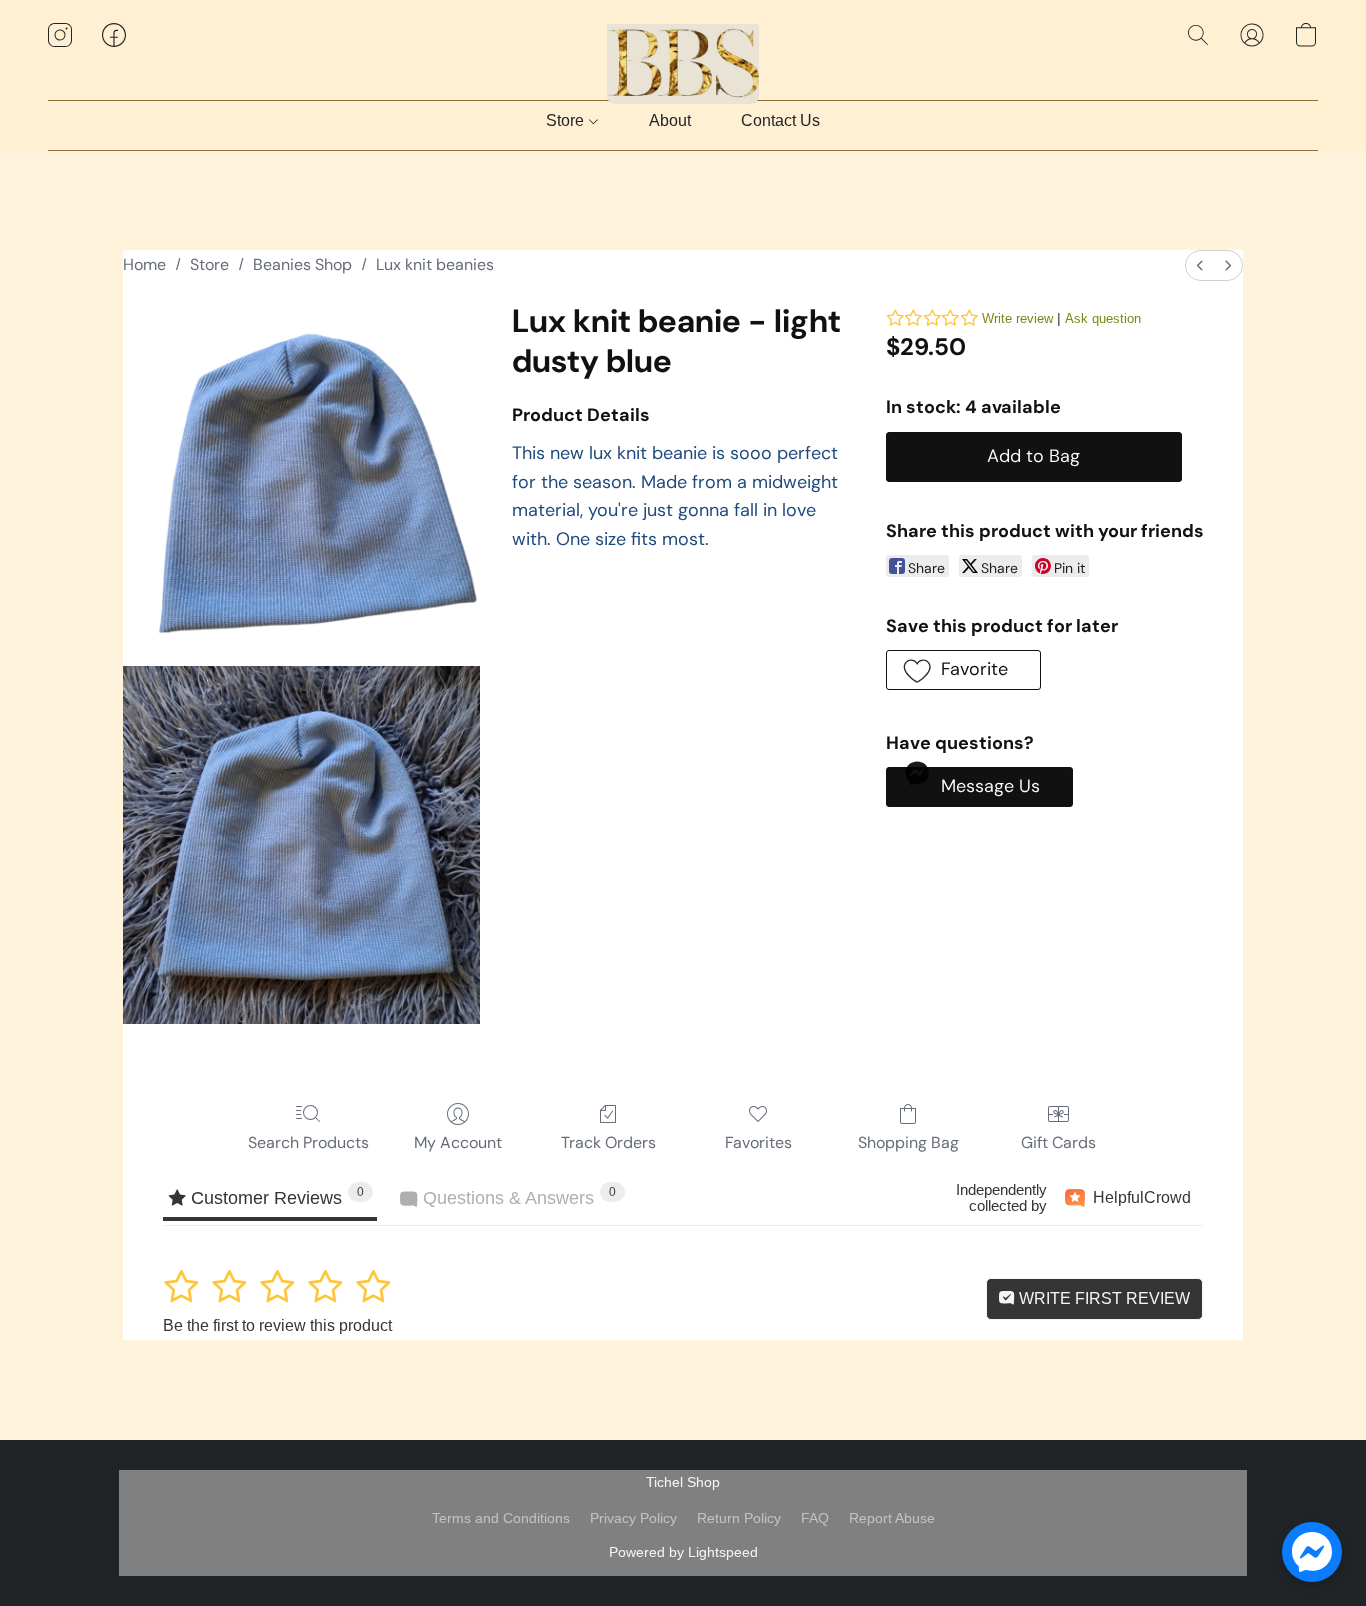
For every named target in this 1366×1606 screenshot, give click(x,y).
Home (144, 264)
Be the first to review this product (277, 1325)
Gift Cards (1058, 1142)
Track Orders (608, 1142)
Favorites (758, 1142)
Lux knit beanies (435, 264)
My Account (458, 1142)
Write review (1017, 318)
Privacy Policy (633, 1518)
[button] (683, 55)
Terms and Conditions (501, 1518)
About (670, 120)
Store (567, 120)
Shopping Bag (908, 1142)
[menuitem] (1200, 265)
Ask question (1103, 318)
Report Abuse (892, 1518)
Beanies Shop (302, 264)
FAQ (815, 1518)
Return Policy (739, 1518)
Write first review (1102, 1298)
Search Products (308, 1142)
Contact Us (780, 120)
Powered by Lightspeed (683, 1552)
